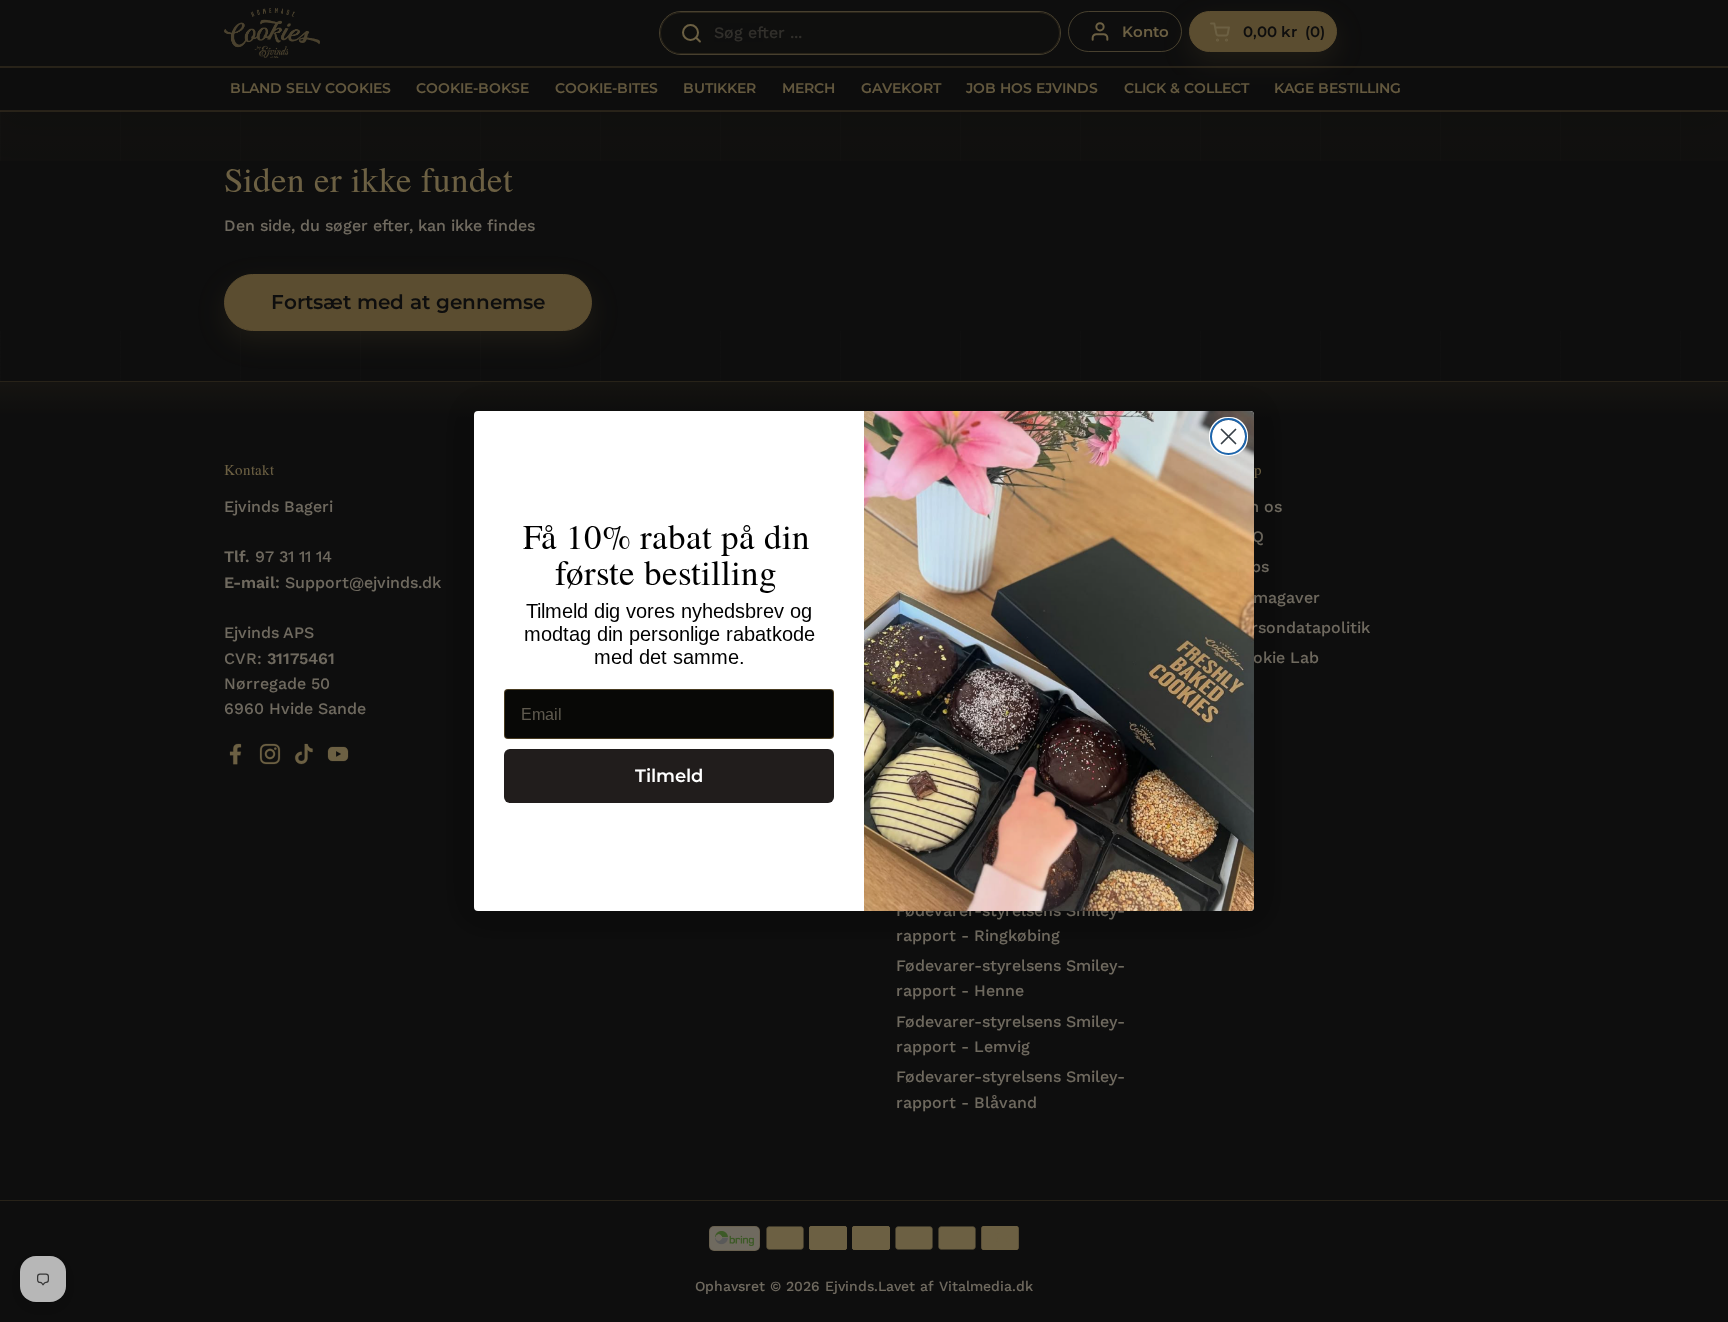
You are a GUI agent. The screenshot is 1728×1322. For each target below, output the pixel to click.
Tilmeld (669, 777)
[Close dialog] (1228, 436)
